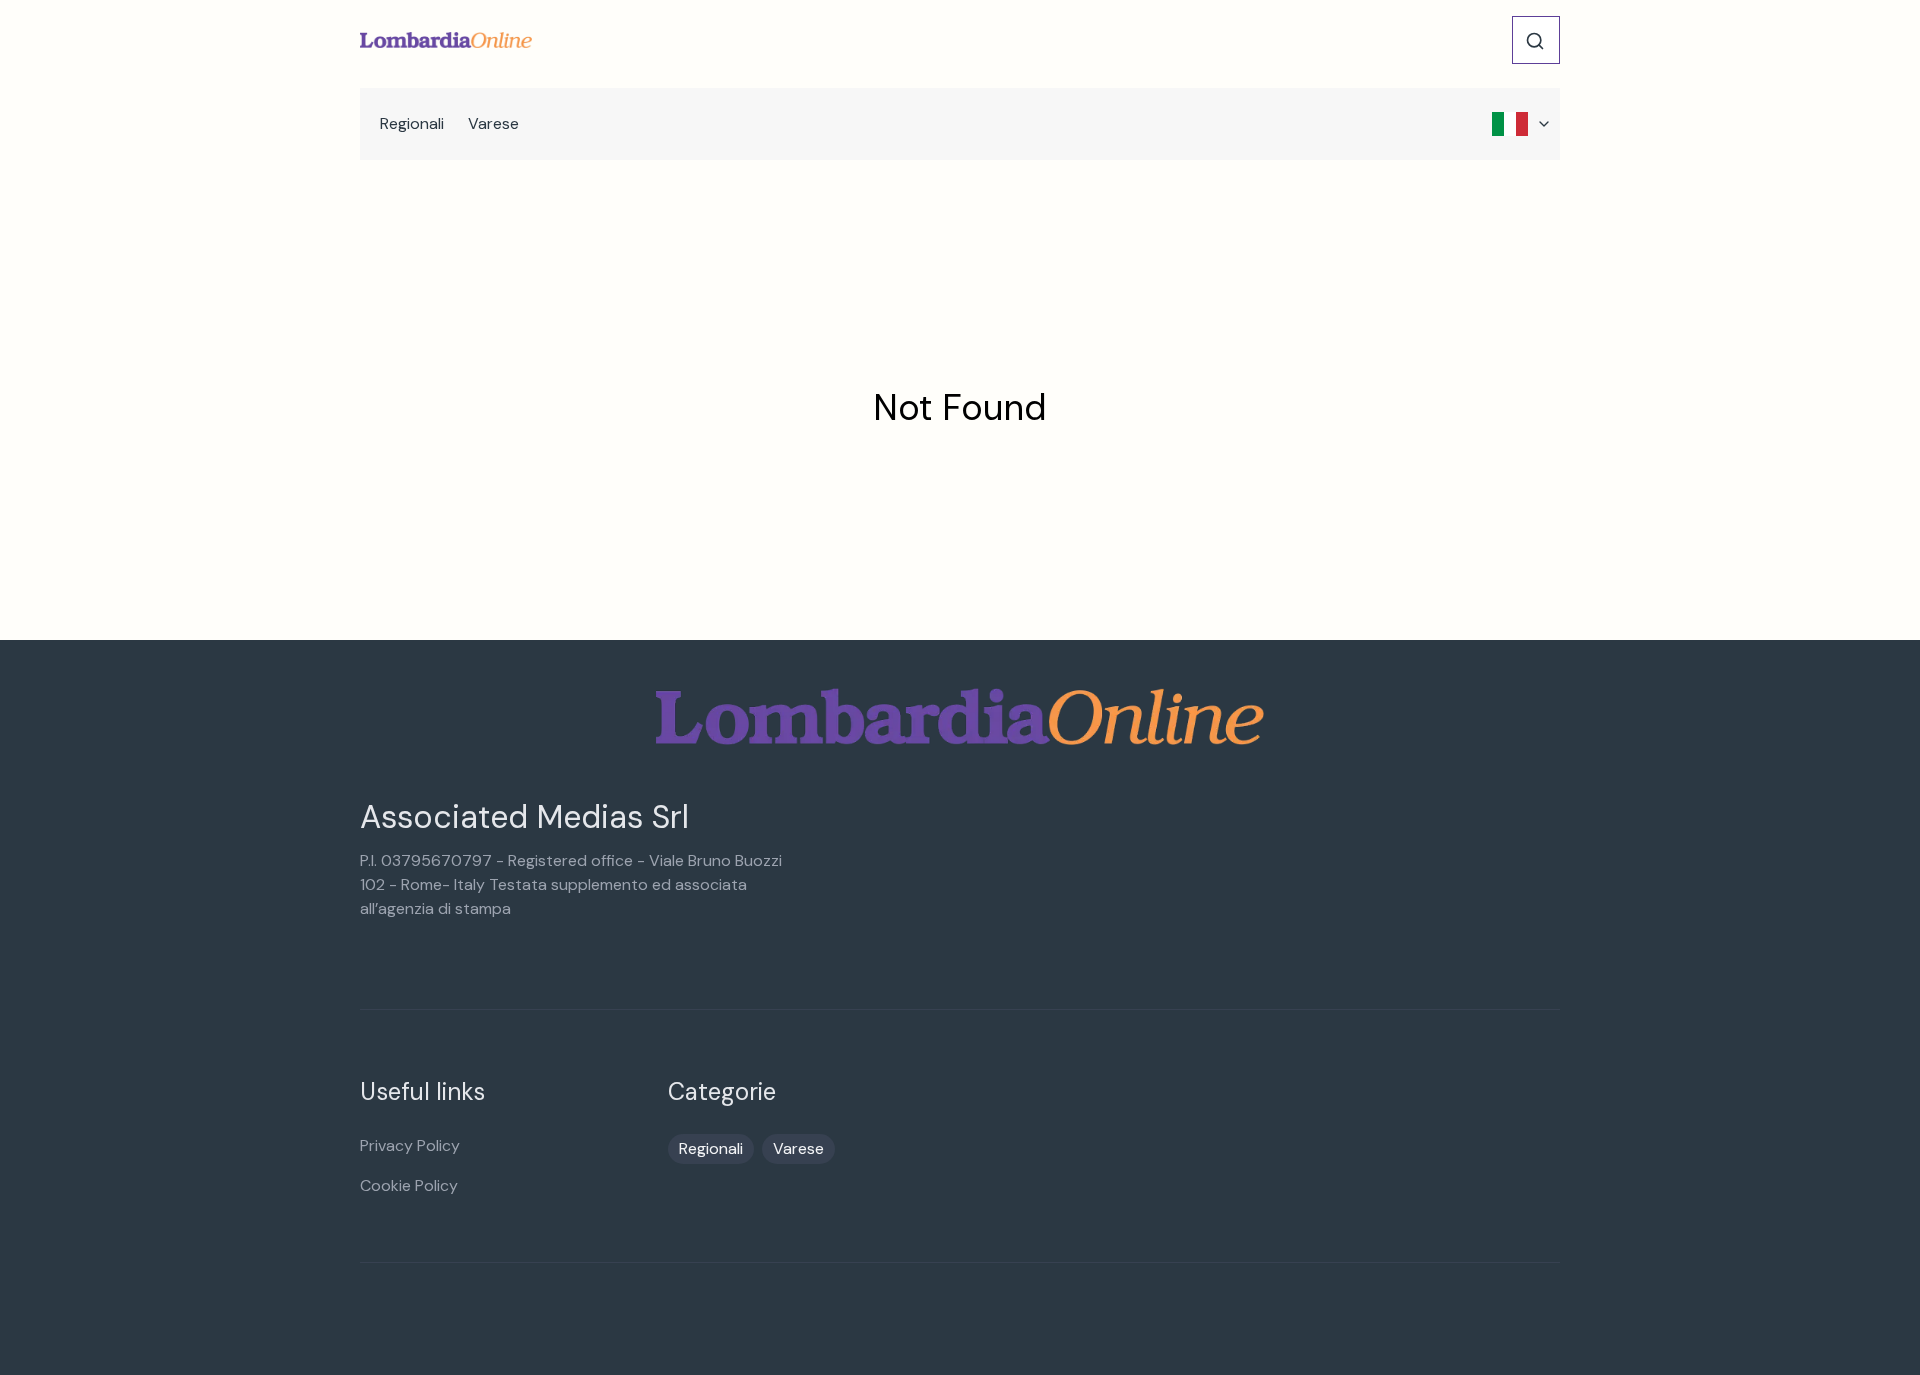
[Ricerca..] (1535, 41)
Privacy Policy (410, 1145)
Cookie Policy (409, 1185)
